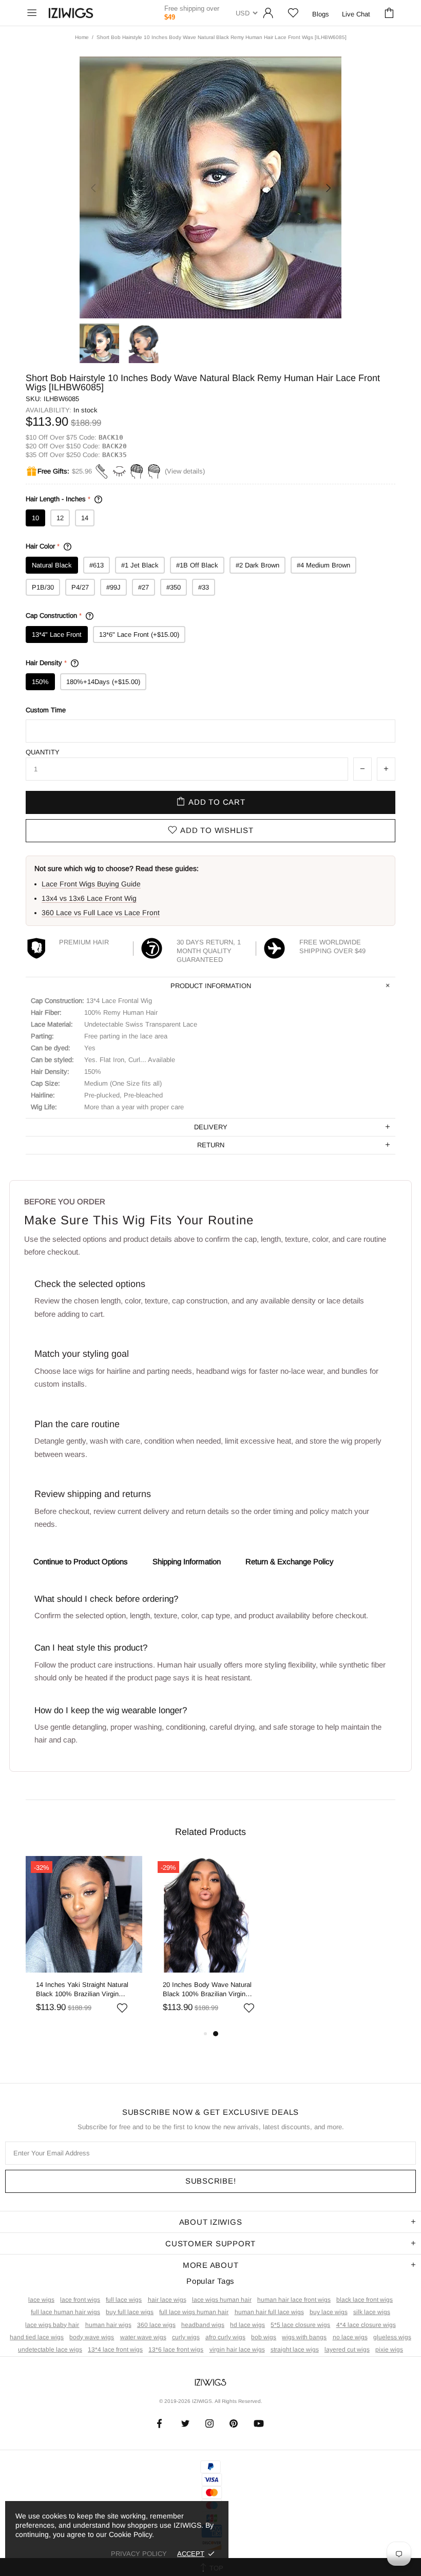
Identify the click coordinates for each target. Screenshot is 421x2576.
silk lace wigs (372, 2312)
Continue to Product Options (81, 1561)
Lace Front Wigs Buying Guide (91, 884)
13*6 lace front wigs (176, 2350)
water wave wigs (143, 2337)
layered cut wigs (347, 2350)
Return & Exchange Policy (290, 1561)
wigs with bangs (304, 2337)
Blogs (321, 14)
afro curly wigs (225, 2337)
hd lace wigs (247, 2325)
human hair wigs (108, 2325)
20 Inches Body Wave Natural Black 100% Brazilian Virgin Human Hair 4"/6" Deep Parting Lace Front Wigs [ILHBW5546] (209, 1990)
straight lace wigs (295, 2350)
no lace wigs (350, 2337)
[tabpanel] (84, 1942)
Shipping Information (187, 1561)
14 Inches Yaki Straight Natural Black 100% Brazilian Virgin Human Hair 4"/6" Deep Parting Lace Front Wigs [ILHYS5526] (82, 1990)
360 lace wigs (156, 2325)
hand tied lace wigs (37, 2337)
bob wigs (264, 2337)
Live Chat (356, 14)
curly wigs (186, 2337)
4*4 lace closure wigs (366, 2325)
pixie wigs (389, 2350)
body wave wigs (92, 2337)
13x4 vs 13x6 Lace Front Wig (89, 898)
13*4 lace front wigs (115, 2350)
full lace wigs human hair (194, 2312)
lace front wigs (80, 2300)
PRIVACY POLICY (139, 2554)
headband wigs (203, 2325)
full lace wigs (124, 2300)
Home (82, 37)
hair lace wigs (167, 2300)
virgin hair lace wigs (237, 2350)
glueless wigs (392, 2337)
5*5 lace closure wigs (300, 2325)
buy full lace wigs (130, 2312)
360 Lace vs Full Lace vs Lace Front (101, 913)
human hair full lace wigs (269, 2312)
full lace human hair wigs (65, 2312)
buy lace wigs (329, 2312)
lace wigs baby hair (52, 2325)
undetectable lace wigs (50, 2350)
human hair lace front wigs (294, 2300)
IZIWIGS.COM (71, 13)
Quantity (43, 752)
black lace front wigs (365, 2300)
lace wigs (41, 2300)
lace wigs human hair (222, 2300)
